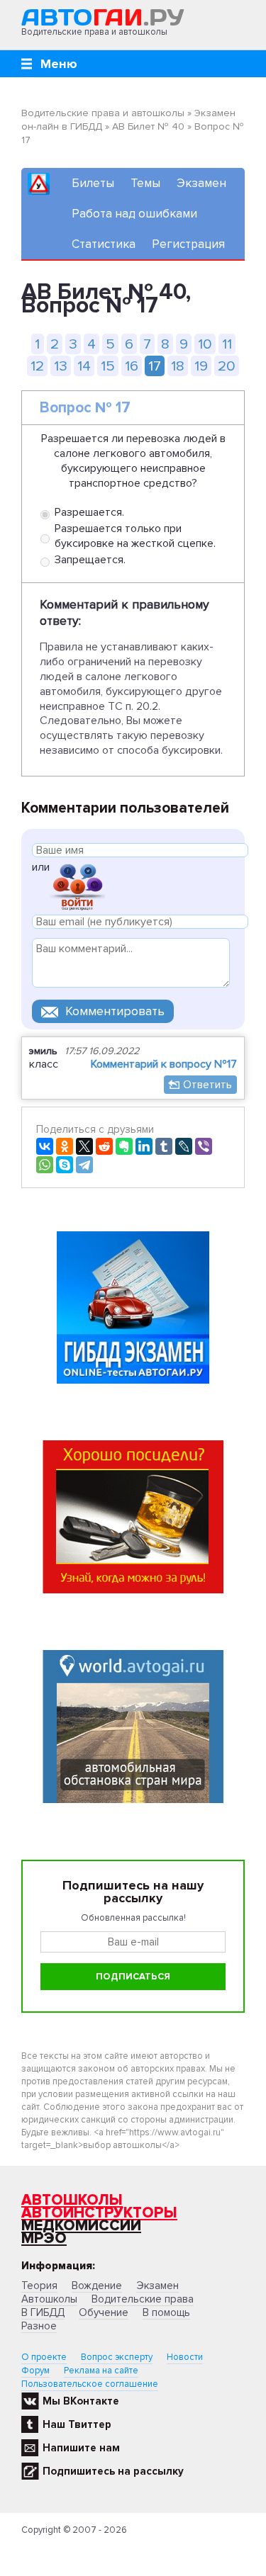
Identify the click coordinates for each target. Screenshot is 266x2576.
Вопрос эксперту (117, 2357)
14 (84, 366)
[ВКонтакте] (45, 1146)
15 (108, 366)
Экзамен (201, 183)
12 (37, 366)
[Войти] (77, 886)
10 (205, 344)
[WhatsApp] (45, 1165)
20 (227, 366)
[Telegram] (84, 1165)
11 (227, 344)
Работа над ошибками (134, 214)
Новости (185, 2357)
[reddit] (104, 1146)
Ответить (207, 1085)
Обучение (104, 2312)
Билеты (93, 183)
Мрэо (44, 2238)
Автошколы (72, 2200)
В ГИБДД (43, 2312)
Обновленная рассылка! (133, 1918)
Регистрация (188, 244)
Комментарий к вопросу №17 (164, 1064)
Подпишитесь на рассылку (113, 2471)
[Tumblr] (164, 1146)
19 (201, 366)
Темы (145, 183)
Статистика (104, 244)
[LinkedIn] (144, 1146)
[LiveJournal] (184, 1146)
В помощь (166, 2312)
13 (61, 366)
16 (132, 366)
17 (155, 366)
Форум (35, 2371)
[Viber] (204, 1146)
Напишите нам (81, 2448)
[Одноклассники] (65, 1146)
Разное (39, 2326)
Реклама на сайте (101, 2371)
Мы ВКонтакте (81, 2401)
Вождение (97, 2286)
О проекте (44, 2357)
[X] (84, 1146)
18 (178, 366)
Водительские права (143, 2299)
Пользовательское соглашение (90, 2384)
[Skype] (65, 1165)
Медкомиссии (81, 2226)
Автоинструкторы (99, 2213)
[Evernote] (124, 1146)
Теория (39, 2286)
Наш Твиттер (77, 2424)
